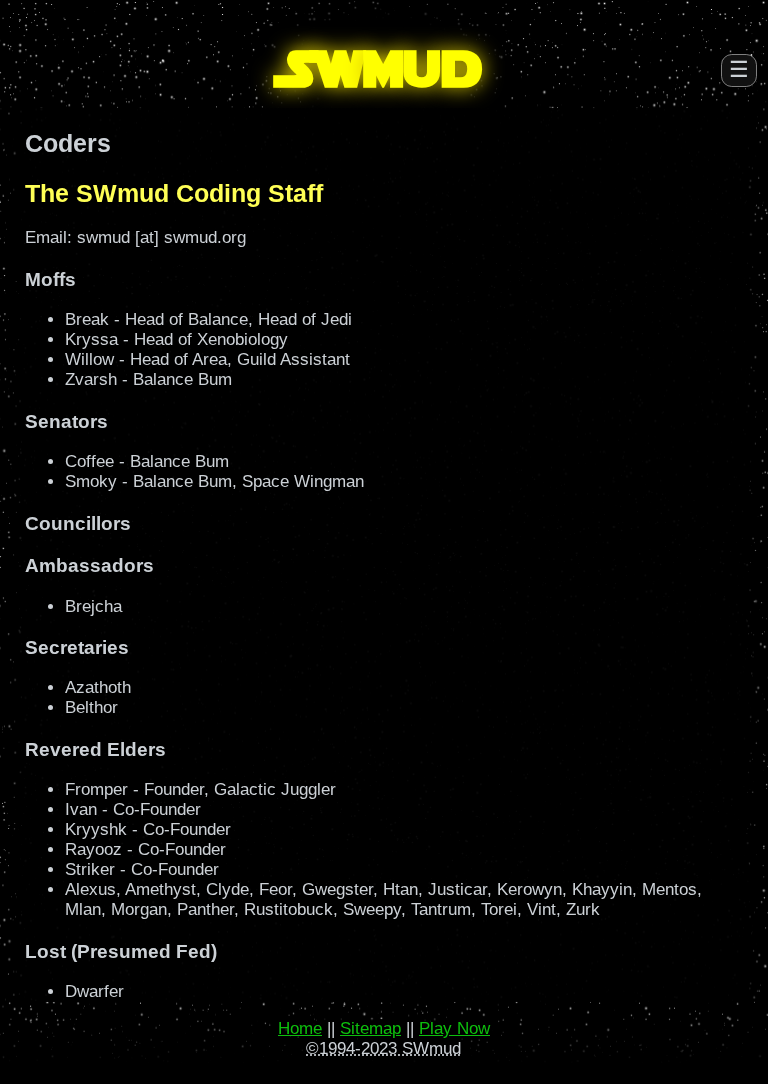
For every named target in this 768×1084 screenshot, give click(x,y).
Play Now (454, 1028)
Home (300, 1028)
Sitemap (370, 1028)
